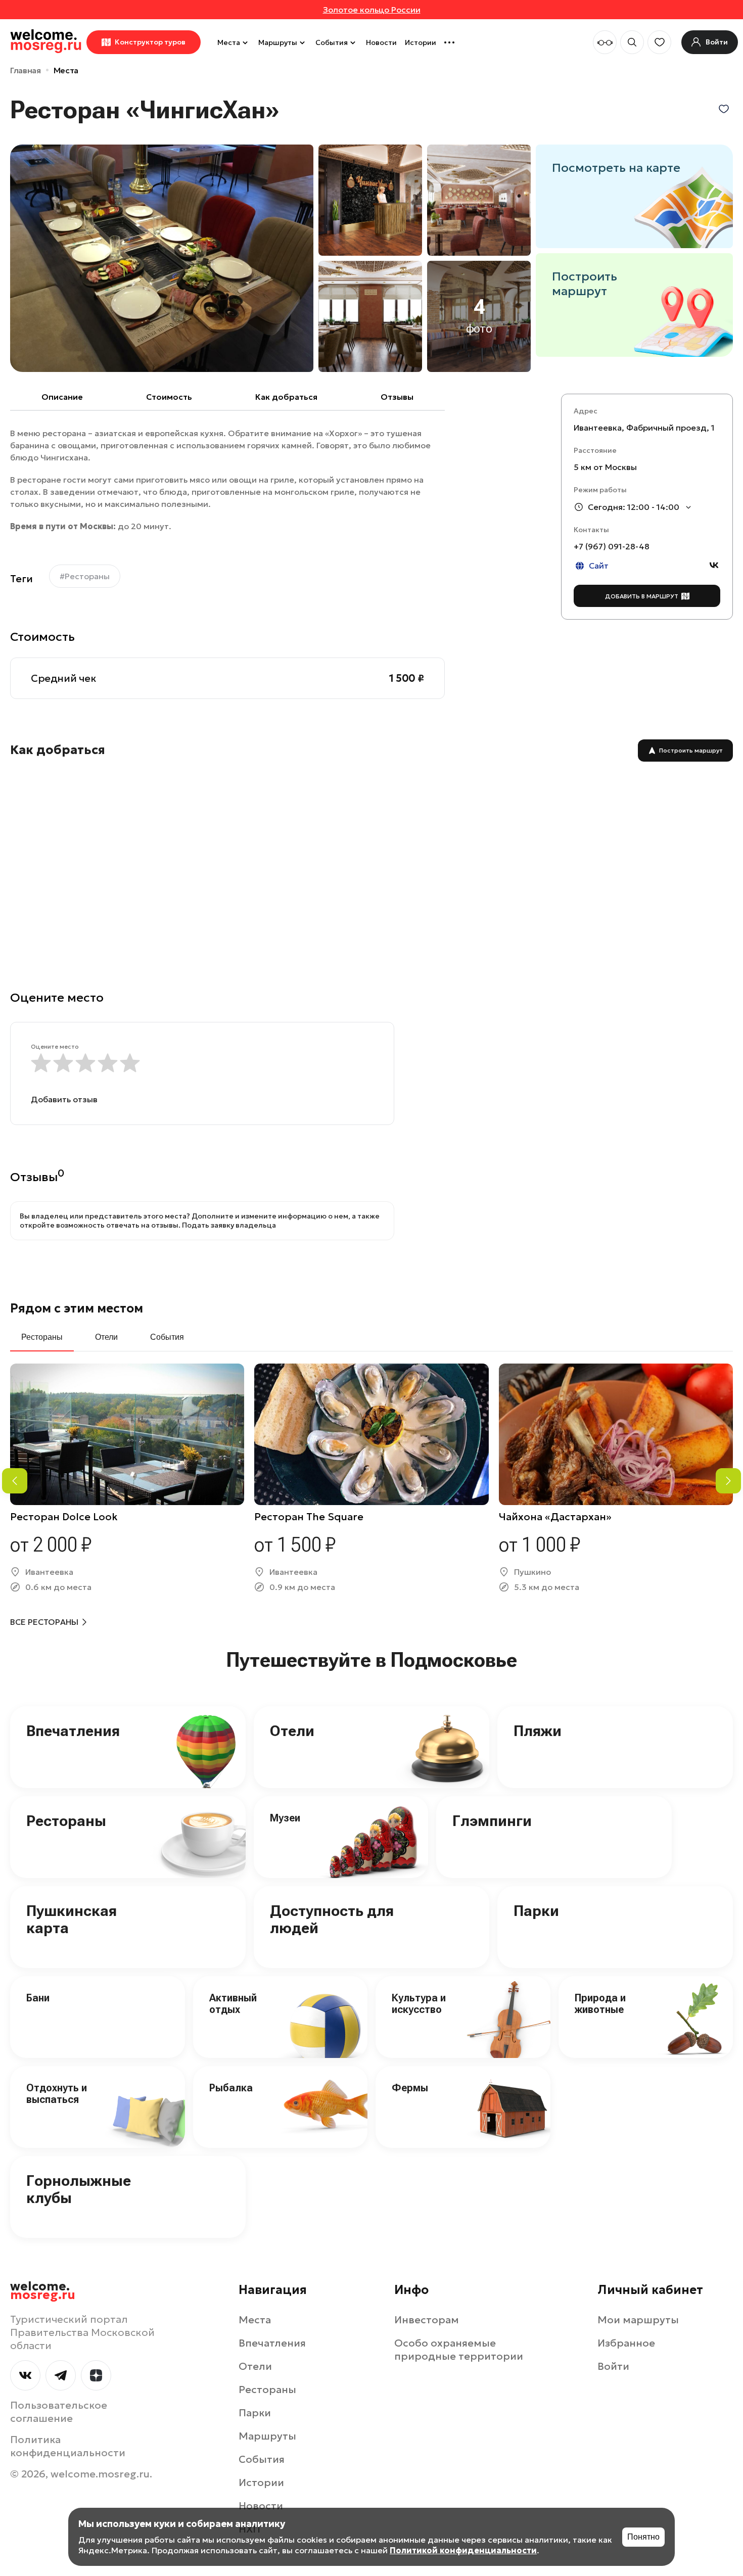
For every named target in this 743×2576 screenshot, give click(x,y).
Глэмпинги (492, 1821)
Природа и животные (600, 2004)
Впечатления (73, 1731)
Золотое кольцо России (372, 10)
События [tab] (167, 1337)
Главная (26, 70)
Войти (613, 2366)
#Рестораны (85, 576)
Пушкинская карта (72, 1919)
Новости (381, 42)
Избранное (626, 2343)
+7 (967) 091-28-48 (612, 546)
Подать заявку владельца (229, 1225)
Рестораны (66, 1821)
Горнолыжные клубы (79, 2189)
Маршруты (278, 42)
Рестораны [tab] (42, 1337)
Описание (62, 397)
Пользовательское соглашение (59, 2412)
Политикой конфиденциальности (463, 2550)
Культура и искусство (419, 2004)
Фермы (410, 2088)
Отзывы (397, 397)
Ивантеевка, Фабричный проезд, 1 (644, 428)
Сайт (599, 566)
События (332, 42)
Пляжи (538, 1731)
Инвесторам (427, 2320)
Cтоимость (169, 397)
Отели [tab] (106, 1337)
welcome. (43, 2291)
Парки (536, 1911)
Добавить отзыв (64, 1099)
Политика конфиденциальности (68, 2446)
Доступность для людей (332, 1919)
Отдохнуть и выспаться (57, 2094)
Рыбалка (231, 2088)
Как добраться (286, 397)
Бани (38, 1998)
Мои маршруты (638, 2320)
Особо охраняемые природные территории (459, 2350)
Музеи (285, 1818)
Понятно (643, 2537)
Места (229, 42)
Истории (421, 42)
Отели (292, 1731)
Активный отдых (233, 2004)
